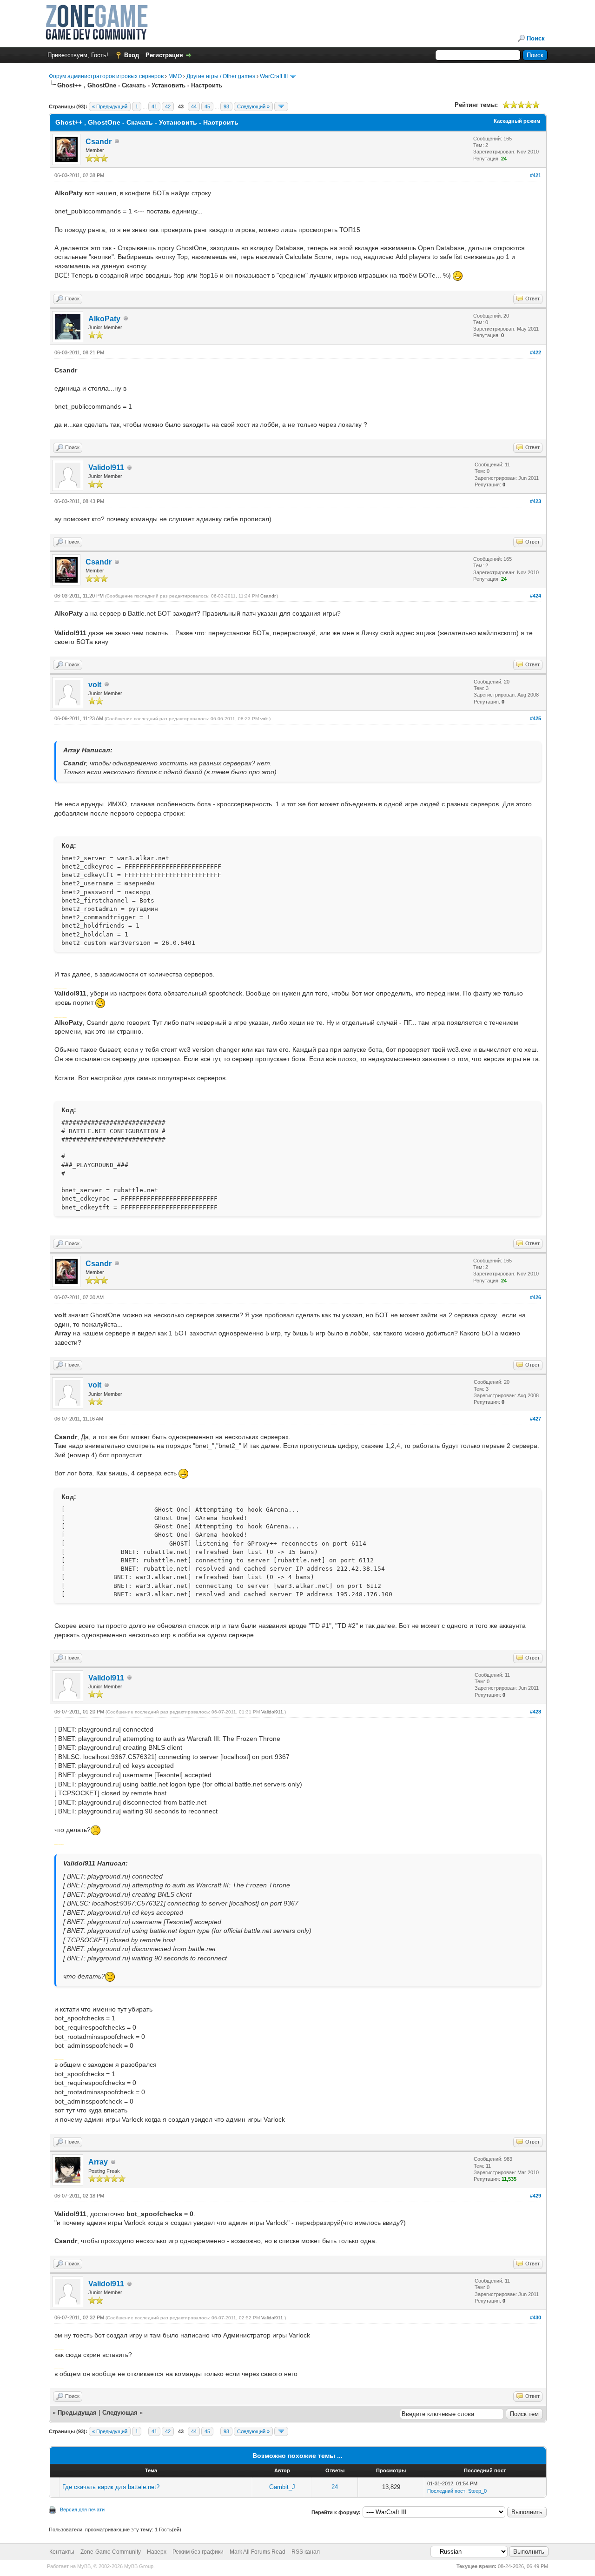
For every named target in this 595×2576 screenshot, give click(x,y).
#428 (535, 1712)
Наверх (157, 2552)
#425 (535, 718)
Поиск (536, 38)
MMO (175, 76)
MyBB (84, 2566)
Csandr (99, 142)
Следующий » (253, 106)
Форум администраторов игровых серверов (106, 76)
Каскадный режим (517, 121)
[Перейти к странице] (281, 106)
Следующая (121, 2413)
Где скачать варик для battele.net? (111, 2487)
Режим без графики (198, 2552)
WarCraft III (274, 76)
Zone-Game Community (111, 2552)
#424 (535, 596)
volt (95, 685)
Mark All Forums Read (258, 2552)
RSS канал (306, 2552)
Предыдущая (77, 2413)
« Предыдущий (110, 106)
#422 (535, 352)
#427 (535, 1419)
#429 (535, 2196)
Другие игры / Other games (221, 76)
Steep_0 (477, 2491)
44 (194, 106)
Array (98, 2162)
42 (168, 106)
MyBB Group (139, 2566)
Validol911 (106, 468)
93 (226, 106)
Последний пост (446, 2491)
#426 (535, 1297)
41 (154, 106)
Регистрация (164, 55)
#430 (535, 2317)
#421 (535, 175)
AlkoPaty (104, 319)
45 (207, 106)
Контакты (62, 2552)
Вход (132, 55)
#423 (535, 501)
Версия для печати (82, 2510)
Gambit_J (282, 2487)
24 (335, 2487)
